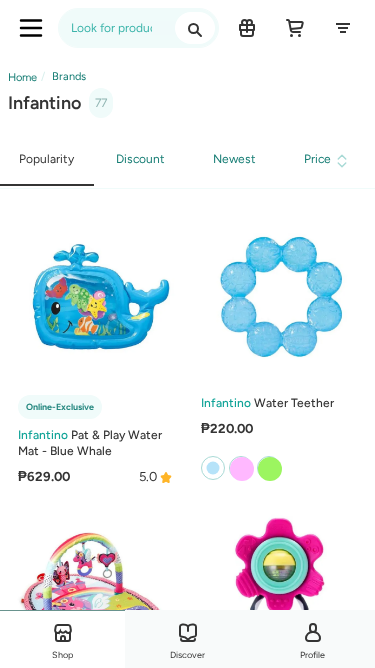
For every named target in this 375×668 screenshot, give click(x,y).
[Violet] (241, 468)
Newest (234, 159)
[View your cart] (295, 28)
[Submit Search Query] (195, 28)
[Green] (269, 468)
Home (22, 77)
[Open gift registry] (247, 28)
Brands (67, 76)
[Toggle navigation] (31, 28)
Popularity (46, 159)
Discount (140, 159)
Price (317, 159)
